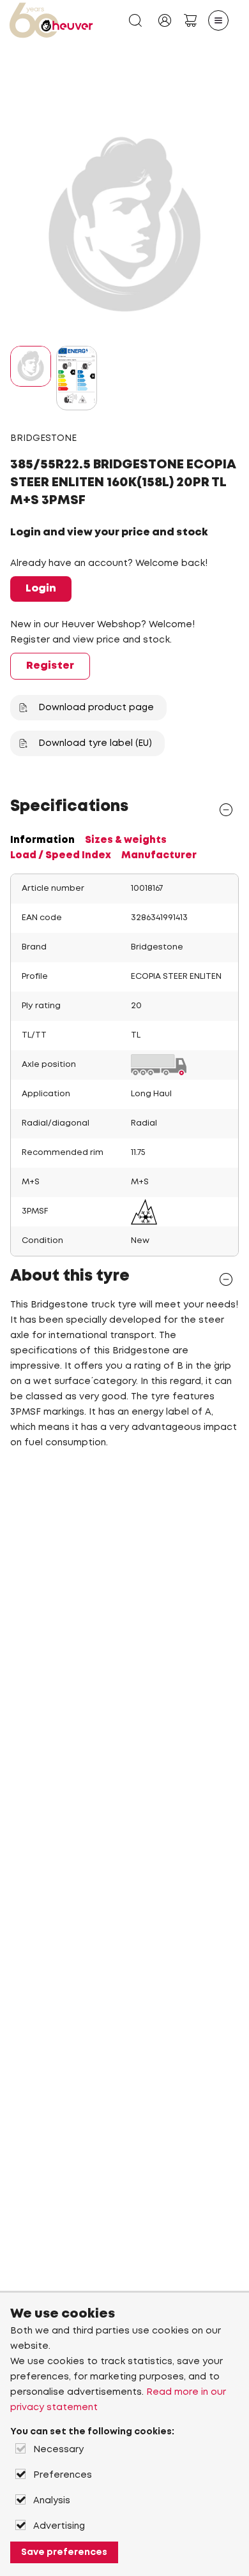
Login (41, 589)
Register (50, 666)
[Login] (165, 20)
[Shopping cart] (190, 20)
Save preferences (64, 2552)
